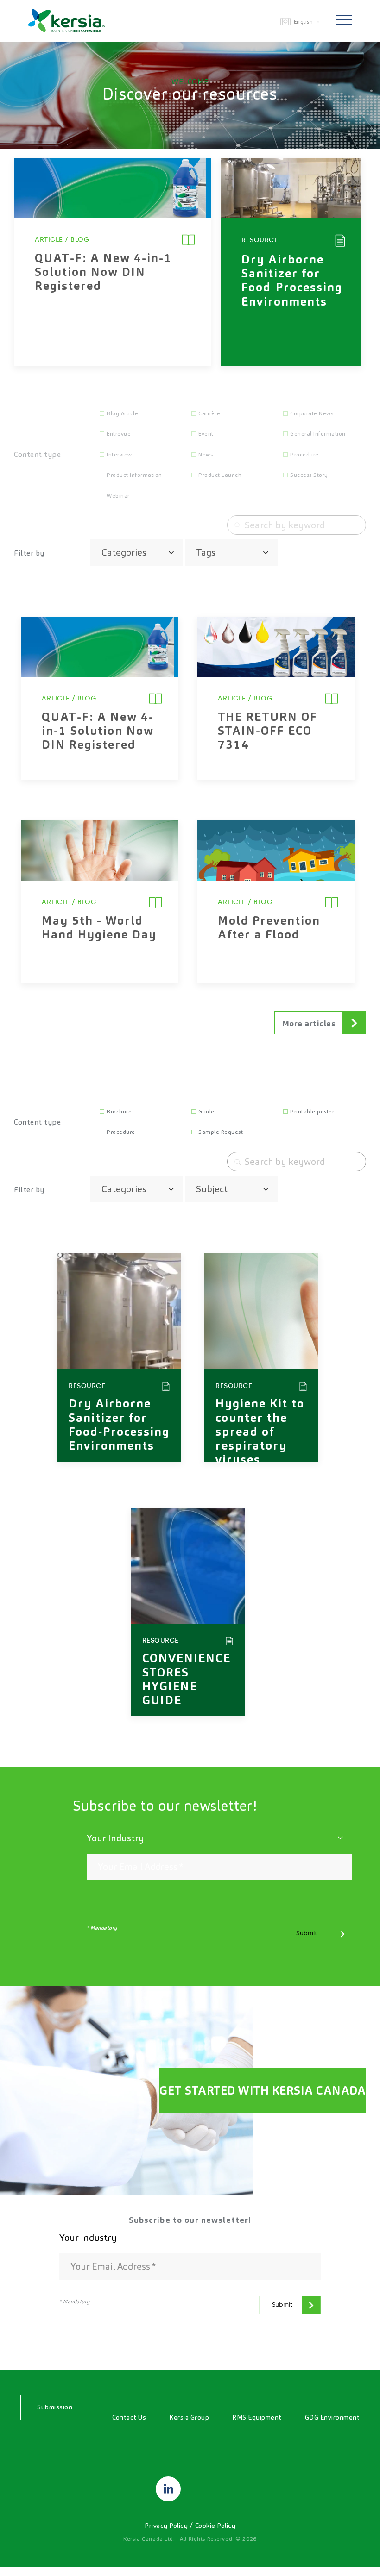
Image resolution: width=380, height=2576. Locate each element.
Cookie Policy (215, 2526)
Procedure (304, 455)
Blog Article (122, 413)
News (206, 455)
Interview (119, 455)
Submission (55, 2407)
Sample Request (221, 1132)
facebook (212, 2489)
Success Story (309, 475)
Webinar (118, 496)
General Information (318, 434)
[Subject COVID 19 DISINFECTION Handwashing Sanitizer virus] (231, 1189)
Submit (307, 1933)
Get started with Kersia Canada (263, 2090)
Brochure (119, 1112)
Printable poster (312, 1112)
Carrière (209, 413)
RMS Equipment (257, 2417)
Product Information (134, 475)
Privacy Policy (167, 2526)
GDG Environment (332, 2417)
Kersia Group (189, 2417)
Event (206, 434)
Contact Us (129, 2417)
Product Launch (220, 475)
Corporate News (312, 413)
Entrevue (119, 434)
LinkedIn (168, 2489)
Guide (206, 1112)
